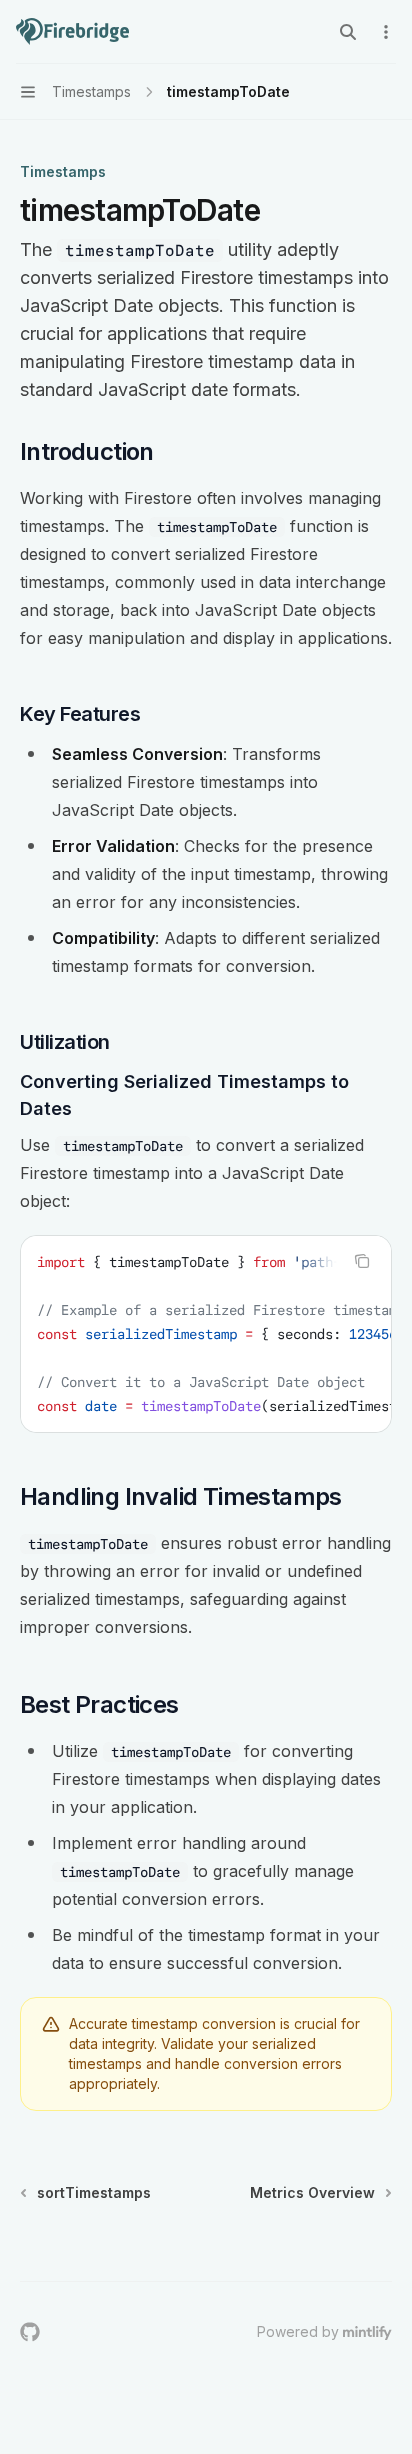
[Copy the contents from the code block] (362, 1261)
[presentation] (206, 1334)
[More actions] (386, 32)
